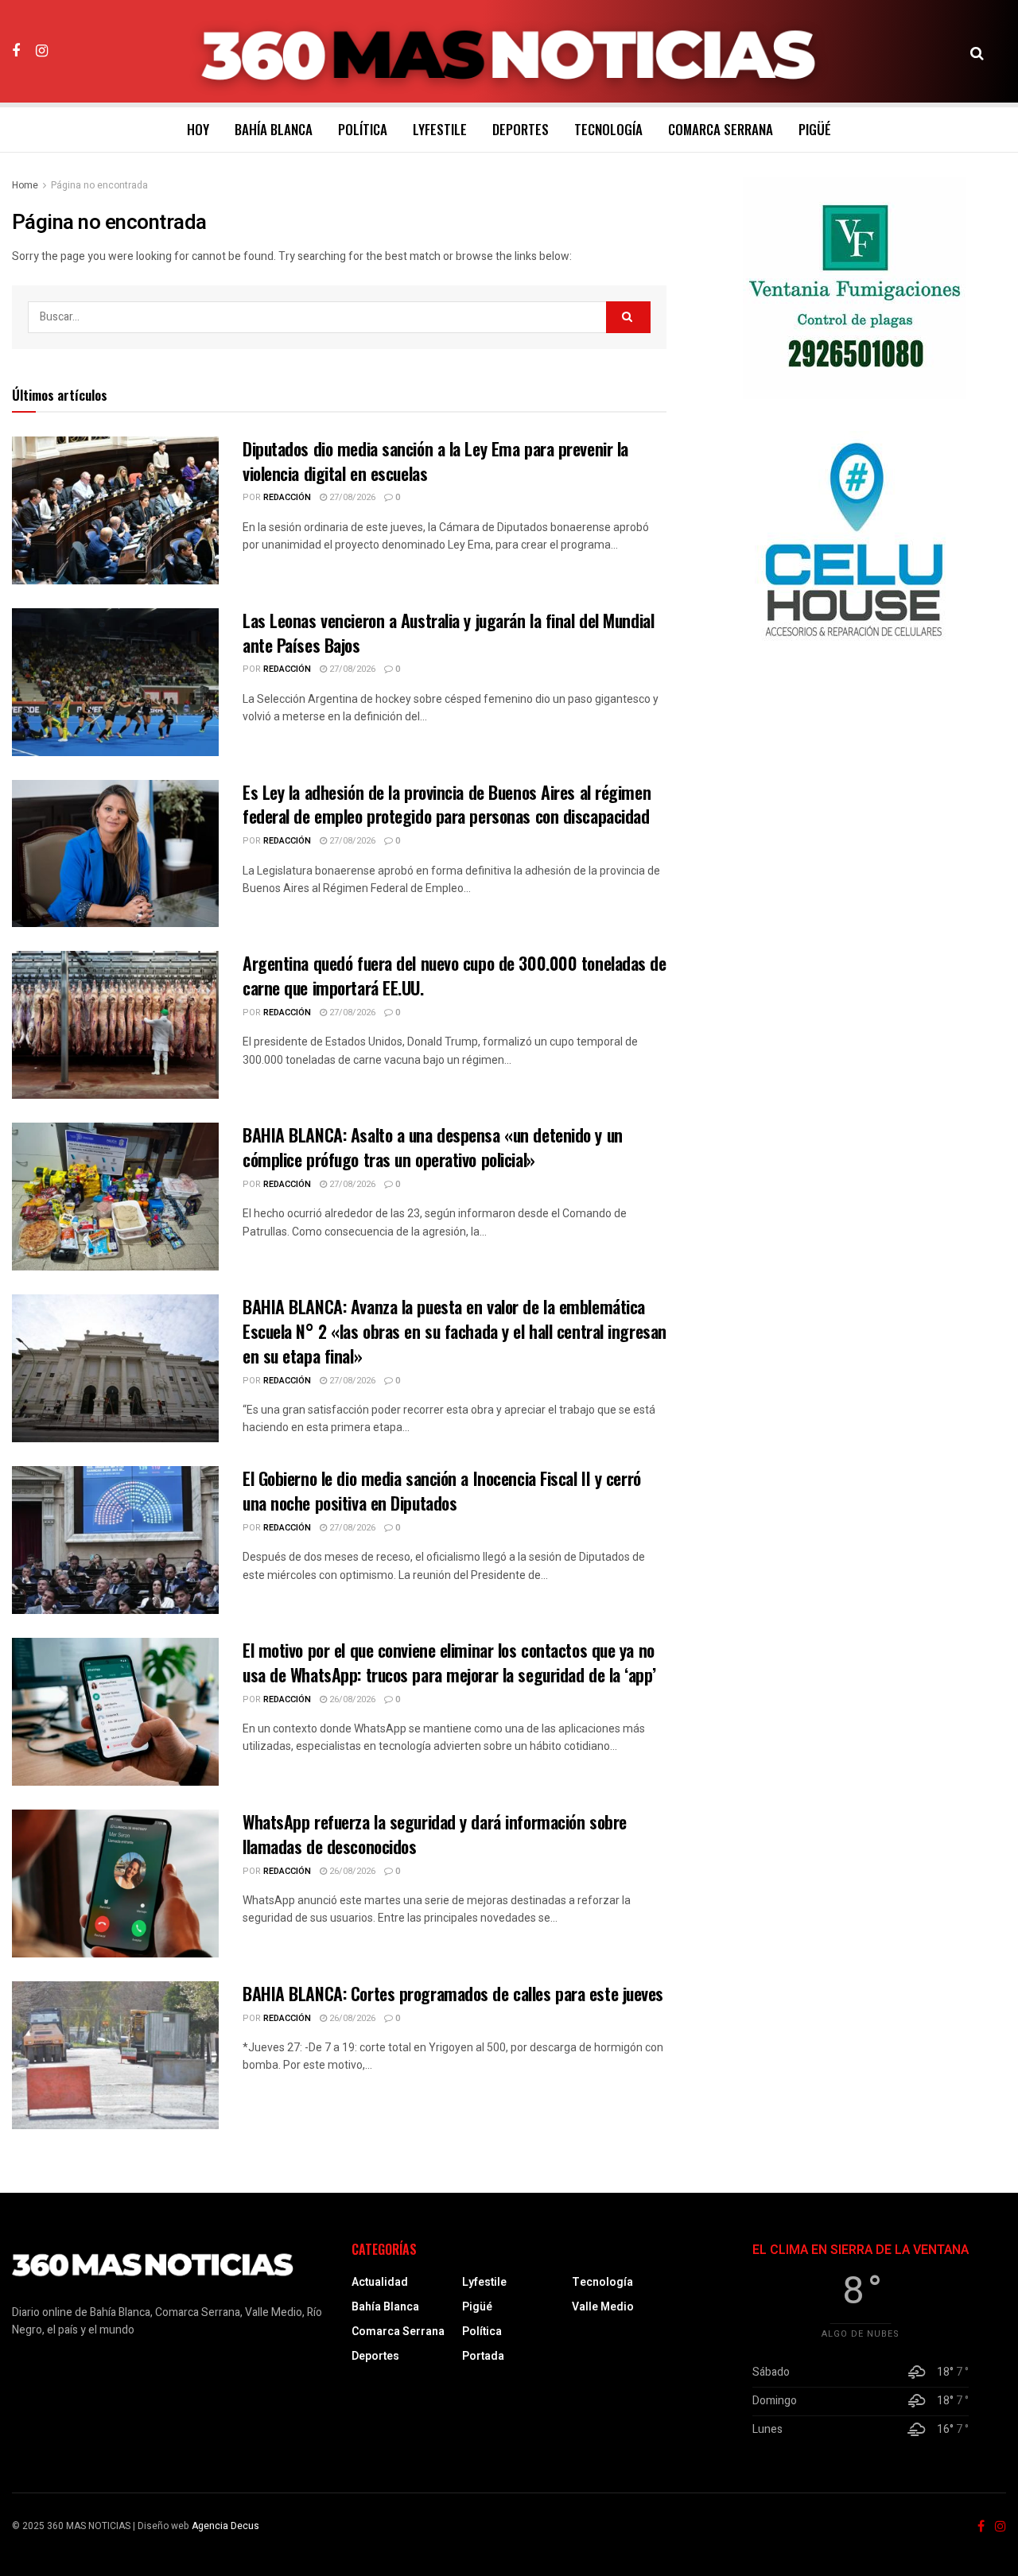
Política (363, 129)
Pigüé (815, 129)
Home (25, 185)
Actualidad (380, 2282)
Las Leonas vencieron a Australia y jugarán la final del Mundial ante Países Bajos (448, 632)
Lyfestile (440, 129)
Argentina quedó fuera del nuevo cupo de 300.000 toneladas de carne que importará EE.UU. (455, 975)
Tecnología (608, 129)
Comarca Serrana (721, 129)
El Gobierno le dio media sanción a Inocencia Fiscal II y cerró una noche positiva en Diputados (442, 1490)
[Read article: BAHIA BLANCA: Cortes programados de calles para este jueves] (115, 2055)
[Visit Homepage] (509, 52)
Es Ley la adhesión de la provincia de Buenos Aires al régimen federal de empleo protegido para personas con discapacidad (447, 804)
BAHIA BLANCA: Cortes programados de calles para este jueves (453, 1993)
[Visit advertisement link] (854, 288)
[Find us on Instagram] (42, 51)
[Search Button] (977, 52)
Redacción (287, 497)
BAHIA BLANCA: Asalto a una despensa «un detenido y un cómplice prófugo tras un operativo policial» (433, 1147)
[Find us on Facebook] (16, 51)
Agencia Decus (225, 2526)
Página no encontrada (99, 185)
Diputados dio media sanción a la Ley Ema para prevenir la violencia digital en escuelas (435, 461)
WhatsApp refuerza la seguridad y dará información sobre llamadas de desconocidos (435, 1834)
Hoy (198, 129)
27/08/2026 (351, 497)
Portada (483, 2356)
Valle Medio (603, 2307)
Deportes (521, 129)
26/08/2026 (351, 1699)
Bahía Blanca (274, 129)
